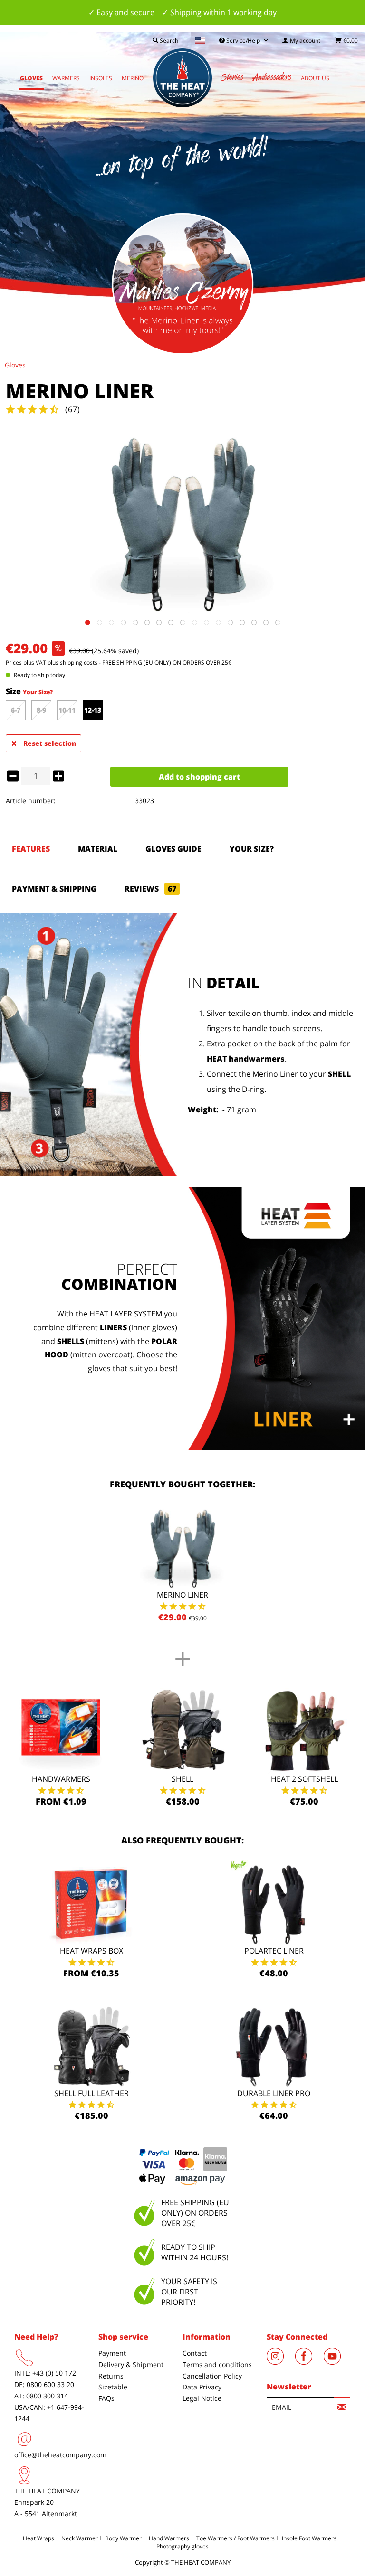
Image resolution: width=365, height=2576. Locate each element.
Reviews (150, 889)
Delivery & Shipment (131, 2364)
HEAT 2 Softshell (304, 1779)
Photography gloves (182, 2546)
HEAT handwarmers (246, 1059)
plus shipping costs (72, 663)
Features (31, 849)
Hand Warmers (169, 2538)
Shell (182, 1779)
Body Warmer (123, 2538)
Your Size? (38, 692)
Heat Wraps (38, 2538)
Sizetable (113, 2387)
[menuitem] (301, 41)
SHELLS (71, 1341)
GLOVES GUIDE (173, 849)
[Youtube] (337, 2362)
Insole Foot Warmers (309, 2538)
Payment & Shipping (54, 889)
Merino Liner (182, 1595)
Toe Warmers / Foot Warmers (235, 2538)
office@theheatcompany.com (60, 2455)
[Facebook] (309, 2362)
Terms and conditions (217, 2364)
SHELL (339, 1074)
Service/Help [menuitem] (243, 41)
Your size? (252, 849)
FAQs (106, 2398)
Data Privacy (202, 2387)
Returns (111, 2376)
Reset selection (50, 743)
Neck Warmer (80, 2538)
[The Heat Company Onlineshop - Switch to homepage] (182, 78)
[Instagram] (281, 2362)
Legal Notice (202, 2398)
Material (98, 849)
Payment (112, 2353)
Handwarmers (61, 1779)
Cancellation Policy (212, 2376)
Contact (195, 2353)
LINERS (113, 1327)
